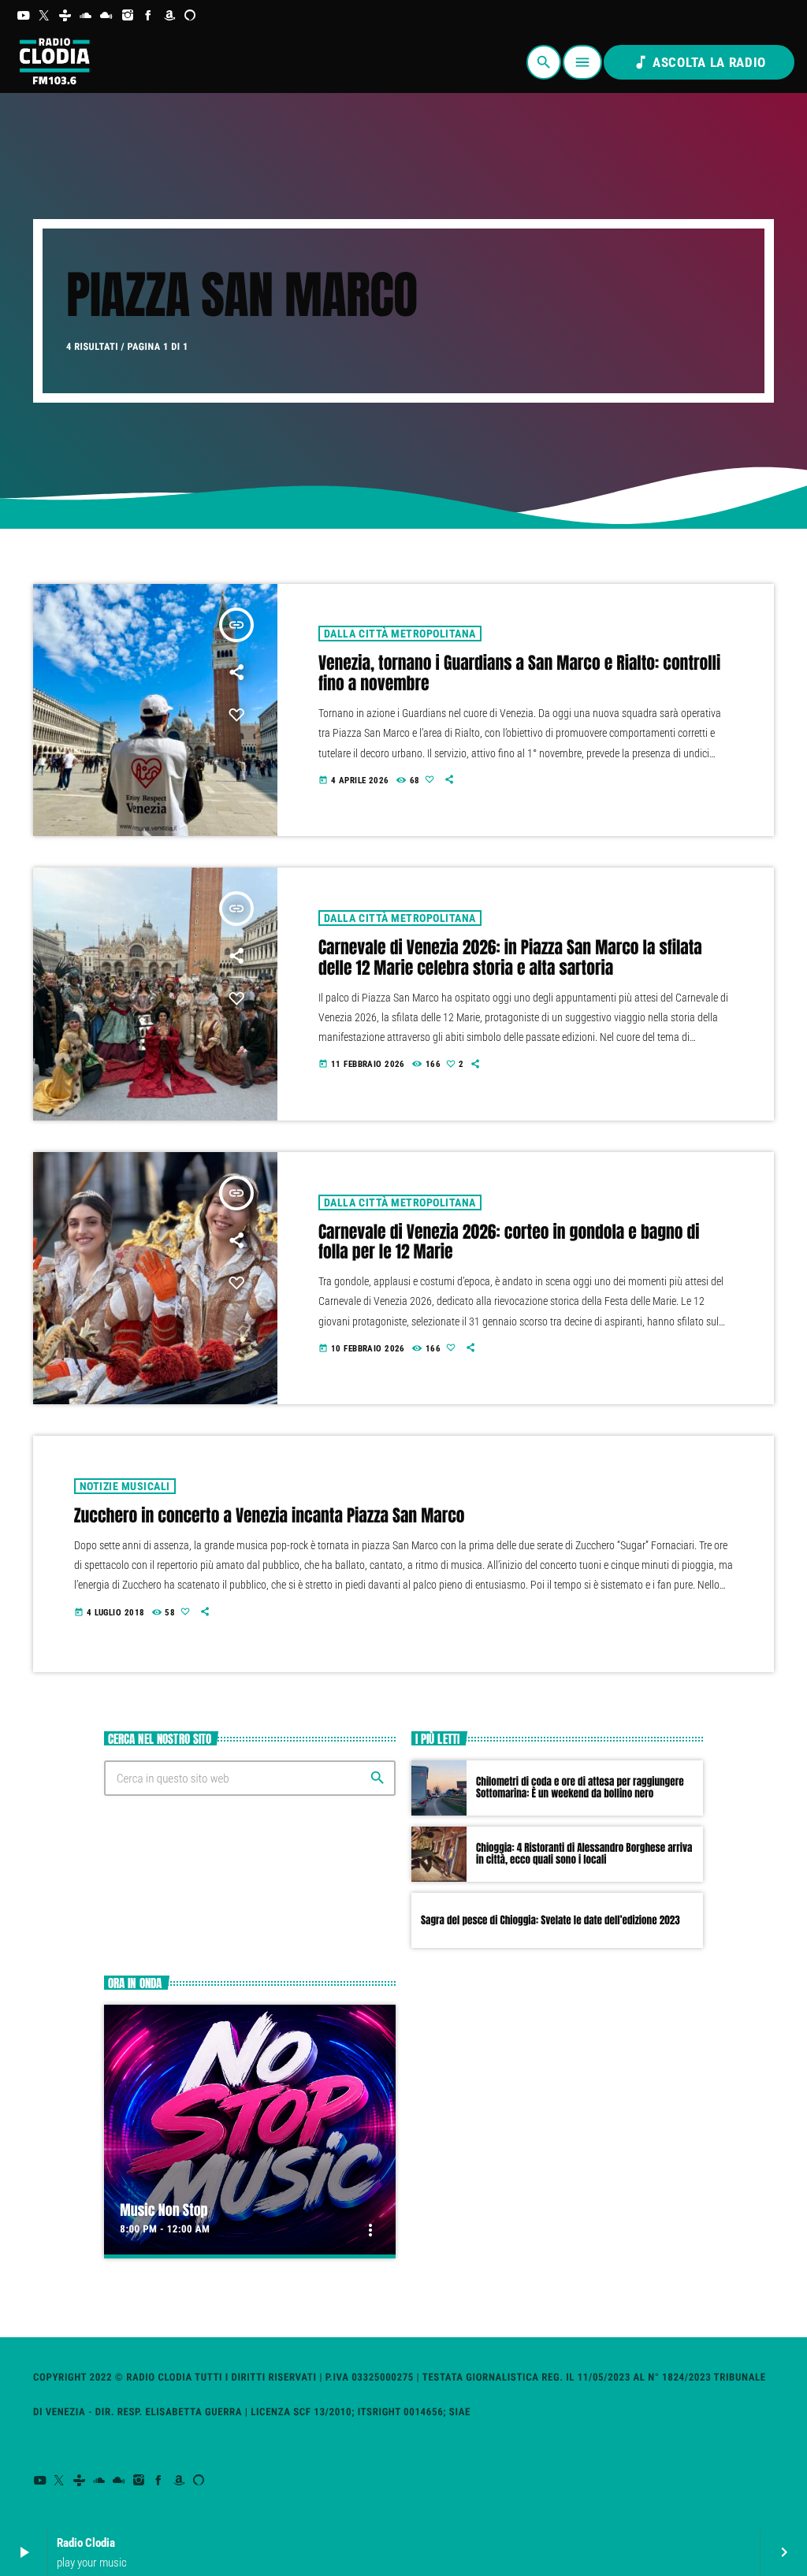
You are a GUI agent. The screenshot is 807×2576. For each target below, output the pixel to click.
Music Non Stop (164, 2210)
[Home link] (54, 62)
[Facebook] (149, 16)
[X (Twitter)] (45, 16)
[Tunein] (65, 16)
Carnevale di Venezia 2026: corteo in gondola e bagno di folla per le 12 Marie (509, 1243)
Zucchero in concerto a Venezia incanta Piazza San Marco (270, 1516)
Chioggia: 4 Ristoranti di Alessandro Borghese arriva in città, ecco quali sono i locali (584, 1855)
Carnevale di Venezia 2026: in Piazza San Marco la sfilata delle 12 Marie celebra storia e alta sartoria (510, 958)
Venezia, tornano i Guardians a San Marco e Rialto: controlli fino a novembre (519, 674)
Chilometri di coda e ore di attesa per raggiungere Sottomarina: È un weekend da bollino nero (580, 1788)
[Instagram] (128, 16)
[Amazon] (170, 16)
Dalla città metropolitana (400, 634)
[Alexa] (190, 16)
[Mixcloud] (107, 16)
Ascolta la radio (699, 62)
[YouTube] (23, 16)
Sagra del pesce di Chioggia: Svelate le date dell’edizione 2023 (550, 1921)
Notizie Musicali (125, 1486)
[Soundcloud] (86, 16)
